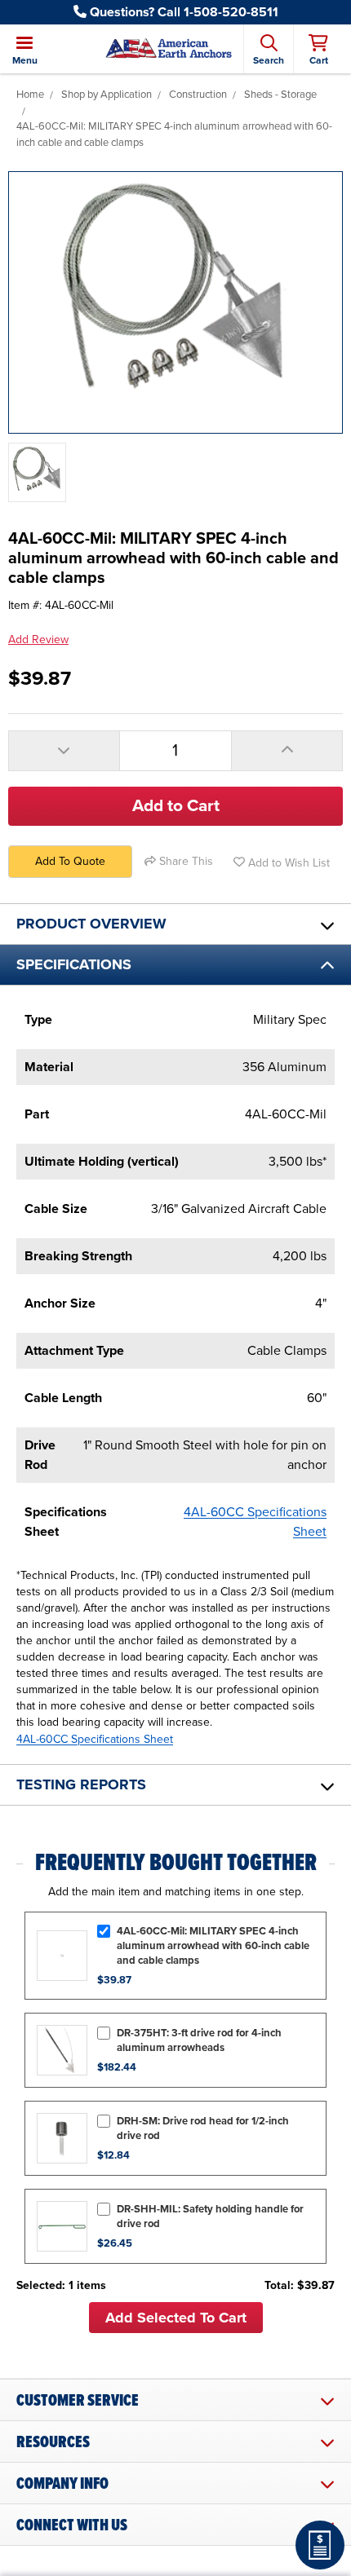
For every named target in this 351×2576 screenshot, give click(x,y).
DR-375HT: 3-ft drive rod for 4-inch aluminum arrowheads (199, 2040)
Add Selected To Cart (176, 2318)
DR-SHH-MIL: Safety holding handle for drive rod (210, 2217)
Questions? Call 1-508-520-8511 (182, 12)
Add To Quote (70, 861)
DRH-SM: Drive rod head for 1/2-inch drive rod (203, 2128)
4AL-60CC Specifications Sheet (95, 1739)
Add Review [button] (38, 640)
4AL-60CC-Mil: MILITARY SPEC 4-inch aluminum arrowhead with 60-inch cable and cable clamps (213, 1946)
